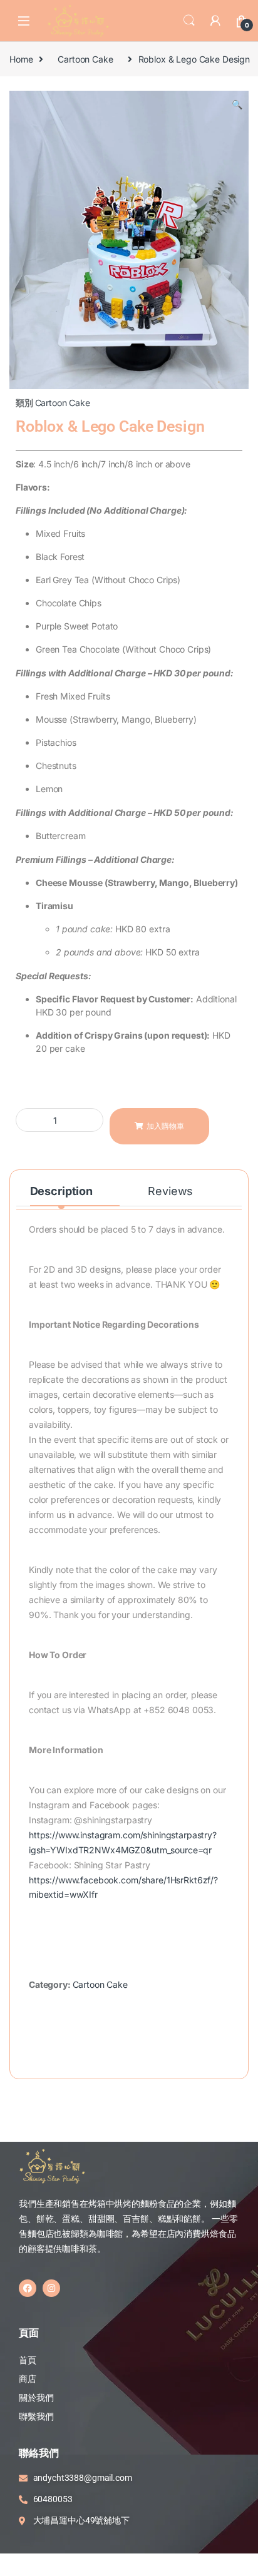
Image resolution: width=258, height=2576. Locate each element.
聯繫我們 (36, 2416)
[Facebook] (28, 2288)
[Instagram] (51, 2288)
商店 (28, 2379)
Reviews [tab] (170, 1191)
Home (21, 59)
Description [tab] (61, 1191)
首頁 (28, 2360)
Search (189, 21)
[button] (237, 104)
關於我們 (36, 2398)
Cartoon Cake (85, 59)
